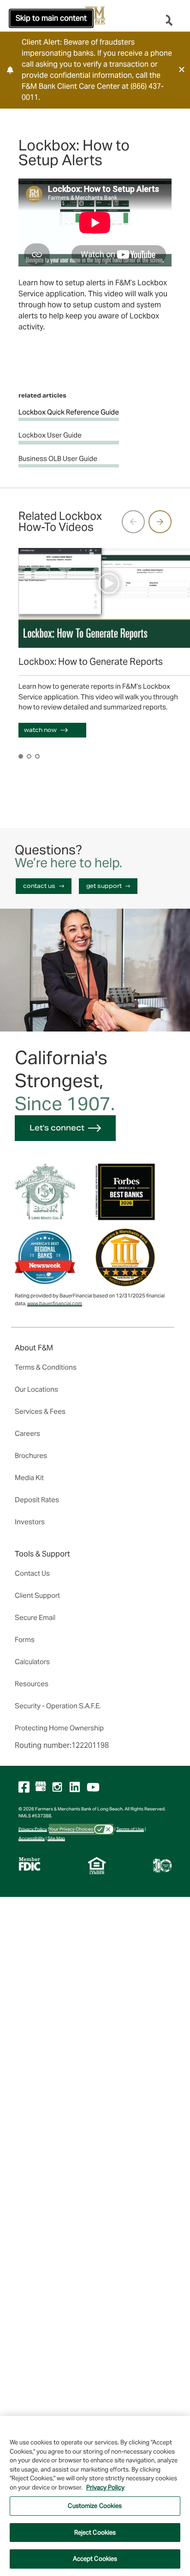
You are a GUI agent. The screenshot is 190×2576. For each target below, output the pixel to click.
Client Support (37, 1595)
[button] (182, 69)
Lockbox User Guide (50, 435)
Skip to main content (51, 18)
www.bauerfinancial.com (55, 1303)
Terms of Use (130, 1829)
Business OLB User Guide (58, 458)
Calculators (32, 1662)
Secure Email (35, 1617)
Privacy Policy (33, 1829)
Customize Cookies (95, 2506)
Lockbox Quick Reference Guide (69, 412)
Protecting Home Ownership (59, 1728)
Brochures (31, 1455)
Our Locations (36, 1389)
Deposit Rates (37, 1500)
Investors (30, 1522)
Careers (27, 1433)
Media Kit (29, 1478)
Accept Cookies (95, 2559)
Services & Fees (40, 1411)
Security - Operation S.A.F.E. (58, 1706)
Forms (25, 1640)
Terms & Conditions (46, 1367)
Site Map (56, 1838)
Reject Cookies (95, 2533)
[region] (95, 2496)
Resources (32, 1684)
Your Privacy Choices (71, 1829)
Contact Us (32, 1573)
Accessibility (32, 1838)
